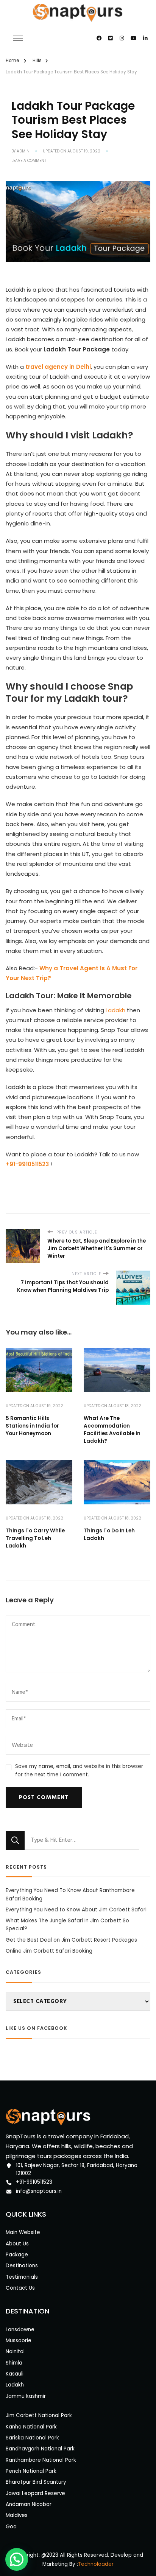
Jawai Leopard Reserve (35, 2493)
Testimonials (22, 2277)
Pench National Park (31, 2471)
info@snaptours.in (39, 2191)
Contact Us (20, 2288)
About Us (17, 2244)
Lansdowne (20, 2330)
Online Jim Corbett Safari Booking (49, 1951)
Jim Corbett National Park (39, 2415)
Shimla (14, 2363)
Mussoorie (19, 2341)
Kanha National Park (31, 2427)
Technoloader (96, 2564)
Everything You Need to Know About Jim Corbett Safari (76, 1910)
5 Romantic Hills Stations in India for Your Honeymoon (32, 1426)
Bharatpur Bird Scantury (36, 2482)
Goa (11, 2527)
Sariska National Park (32, 2438)
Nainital (15, 2351)
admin (23, 151)
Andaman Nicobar (29, 2504)
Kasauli (15, 2374)
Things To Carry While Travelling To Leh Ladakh (35, 1538)
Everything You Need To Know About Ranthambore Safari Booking (70, 1894)
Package (17, 2255)
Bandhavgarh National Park (40, 2449)
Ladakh (115, 1010)
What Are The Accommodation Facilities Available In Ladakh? (112, 1430)
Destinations (22, 2266)
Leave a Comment (29, 161)
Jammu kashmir (26, 2396)
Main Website (23, 2232)
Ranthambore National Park (41, 2460)
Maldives (17, 2515)
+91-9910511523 (34, 2182)
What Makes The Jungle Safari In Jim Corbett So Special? (67, 1925)
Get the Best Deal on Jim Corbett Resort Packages (71, 1940)
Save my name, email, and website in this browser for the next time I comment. (79, 1770)
